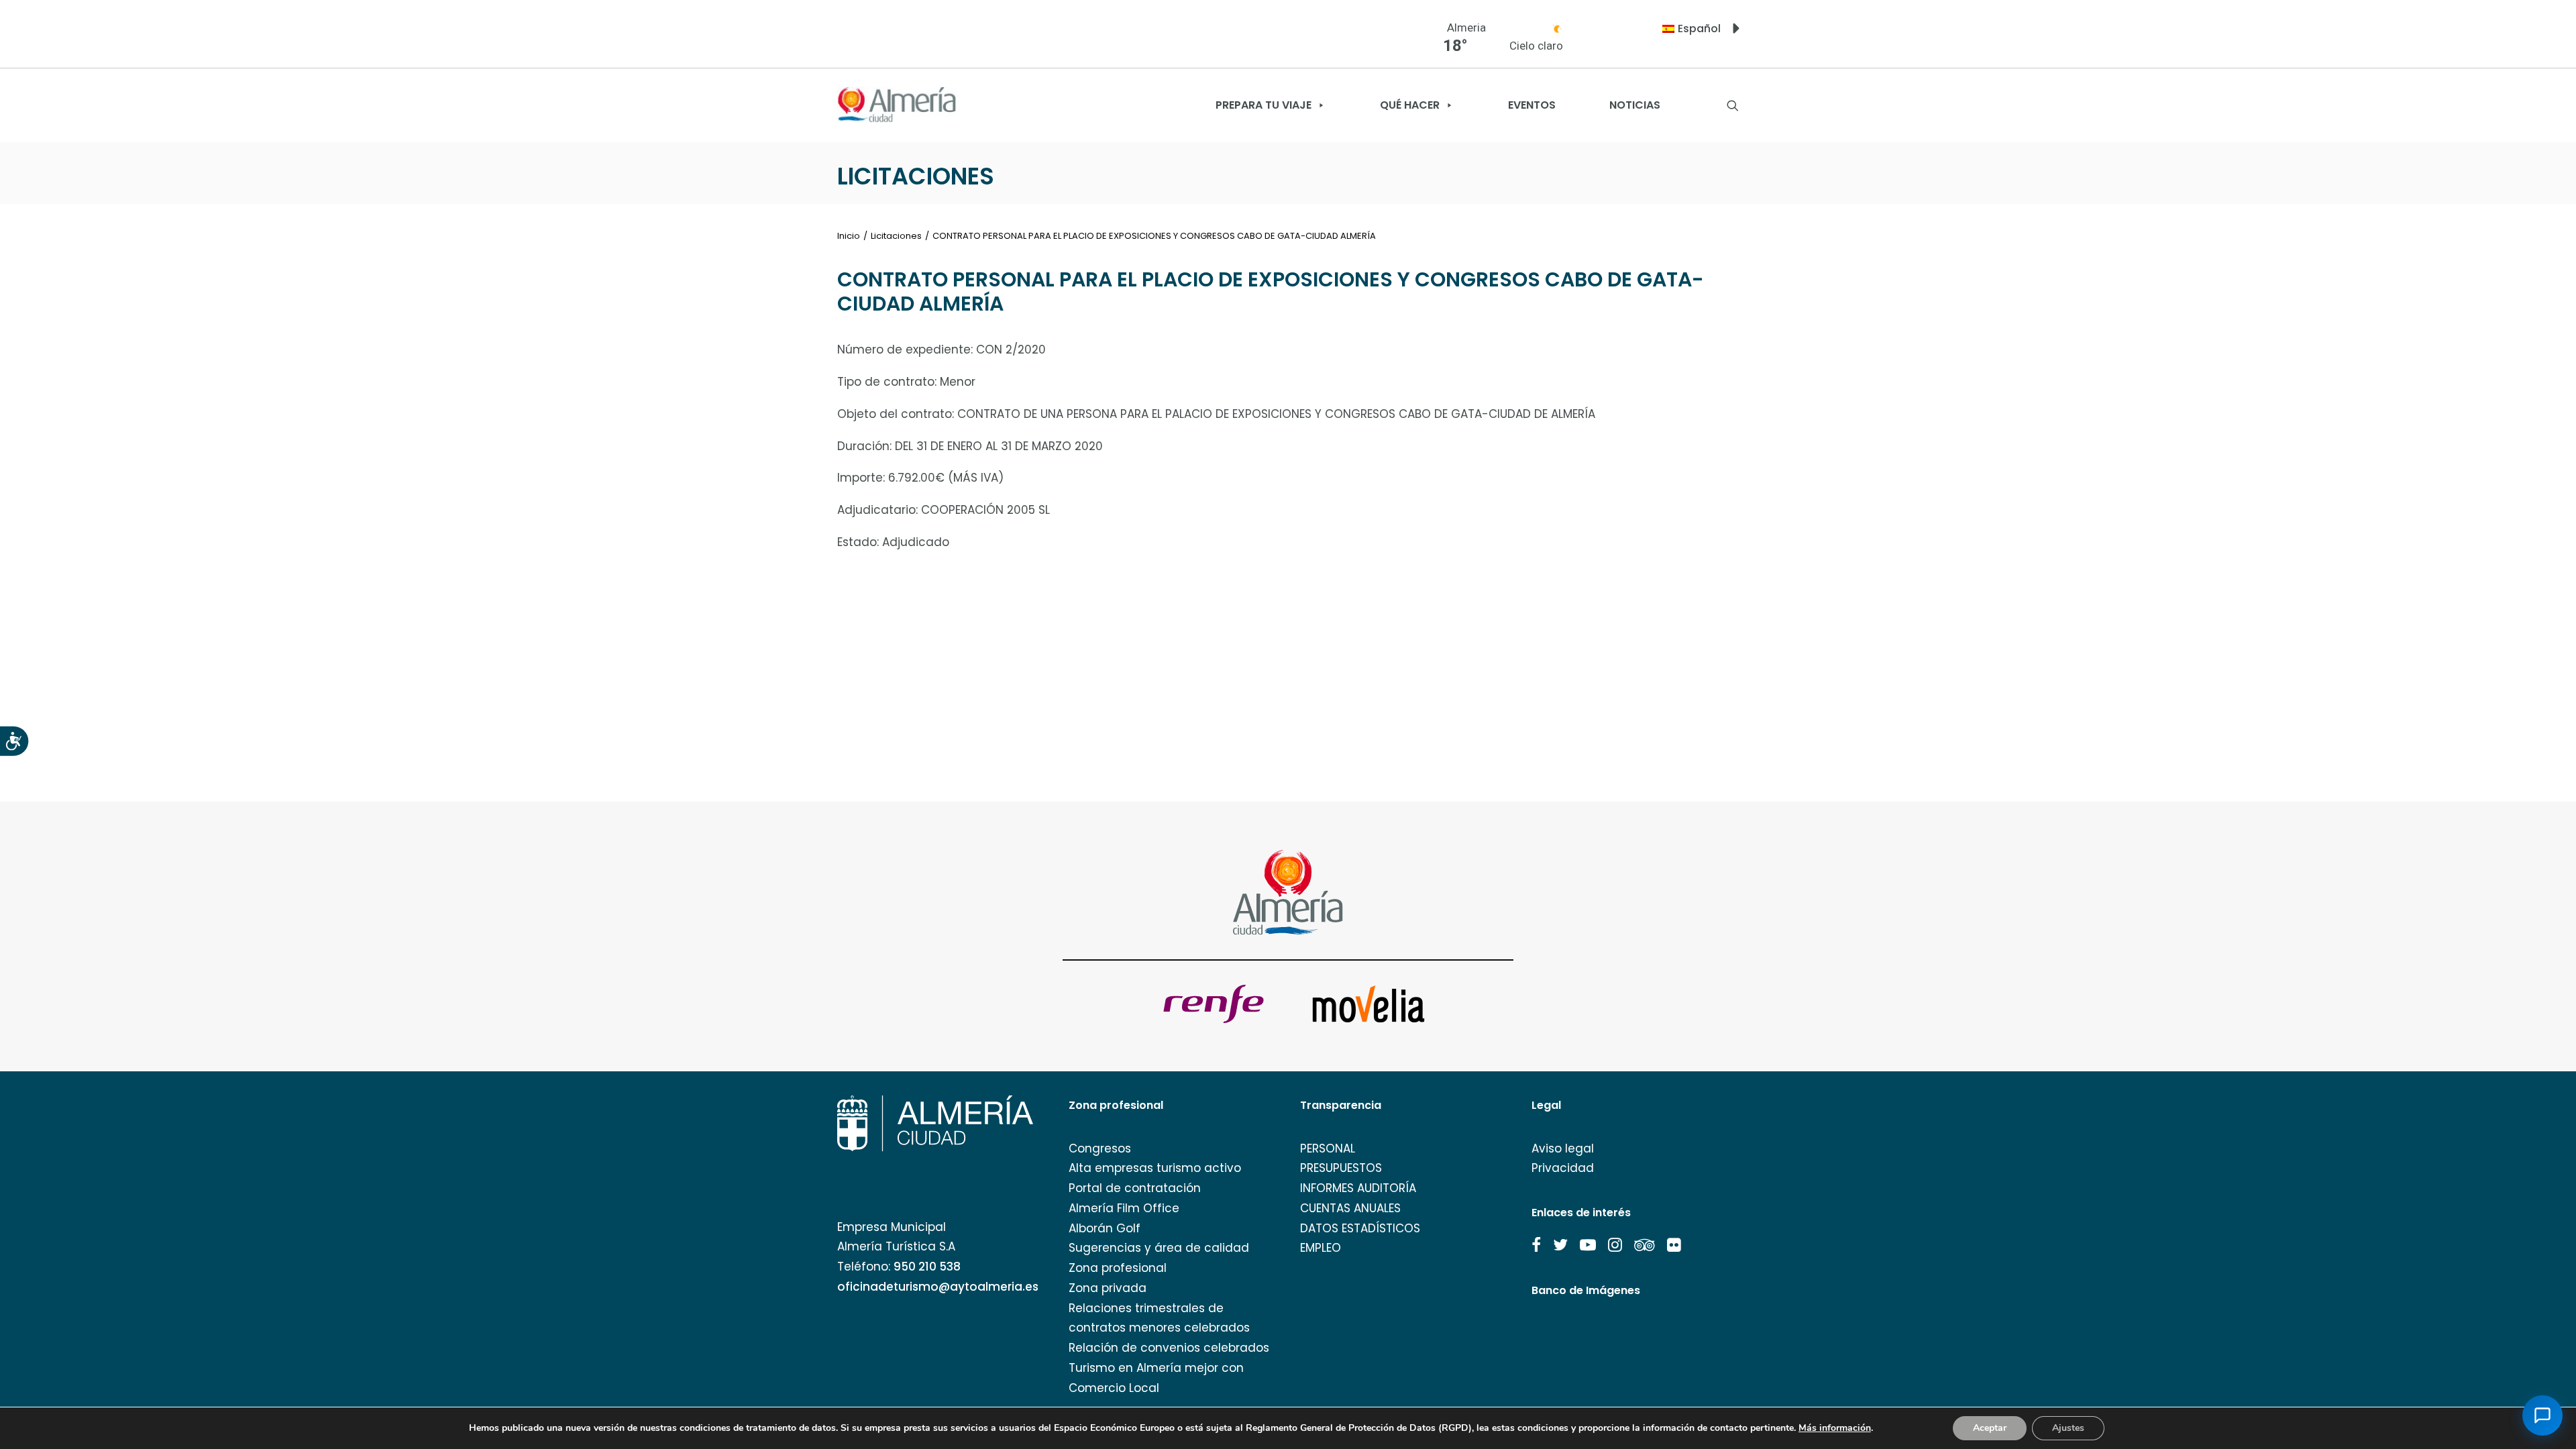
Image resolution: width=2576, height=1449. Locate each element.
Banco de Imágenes (1586, 1290)
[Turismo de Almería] (897, 105)
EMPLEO (1321, 1248)
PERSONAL (1328, 1148)
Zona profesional (1118, 1268)
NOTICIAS (1635, 105)
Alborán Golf (1105, 1228)
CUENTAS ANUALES (1350, 1208)
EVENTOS (1532, 105)
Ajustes (2068, 1428)
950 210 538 (927, 1267)
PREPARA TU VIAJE (1264, 105)
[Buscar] (1733, 105)
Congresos (1100, 1148)
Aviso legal (1563, 1148)
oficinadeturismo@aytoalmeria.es (938, 1287)
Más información (1835, 1428)
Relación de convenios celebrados (1169, 1348)
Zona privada (1108, 1288)
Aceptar (1990, 1428)
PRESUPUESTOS (1341, 1168)
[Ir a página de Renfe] (1214, 1004)
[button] (1536, 1245)
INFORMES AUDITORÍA (1358, 1188)
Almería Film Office (1124, 1208)
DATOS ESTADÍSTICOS (1360, 1228)
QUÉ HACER (1410, 105)
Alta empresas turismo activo (1155, 1168)
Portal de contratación (1135, 1188)
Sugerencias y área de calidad (1159, 1248)
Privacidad (1563, 1168)
